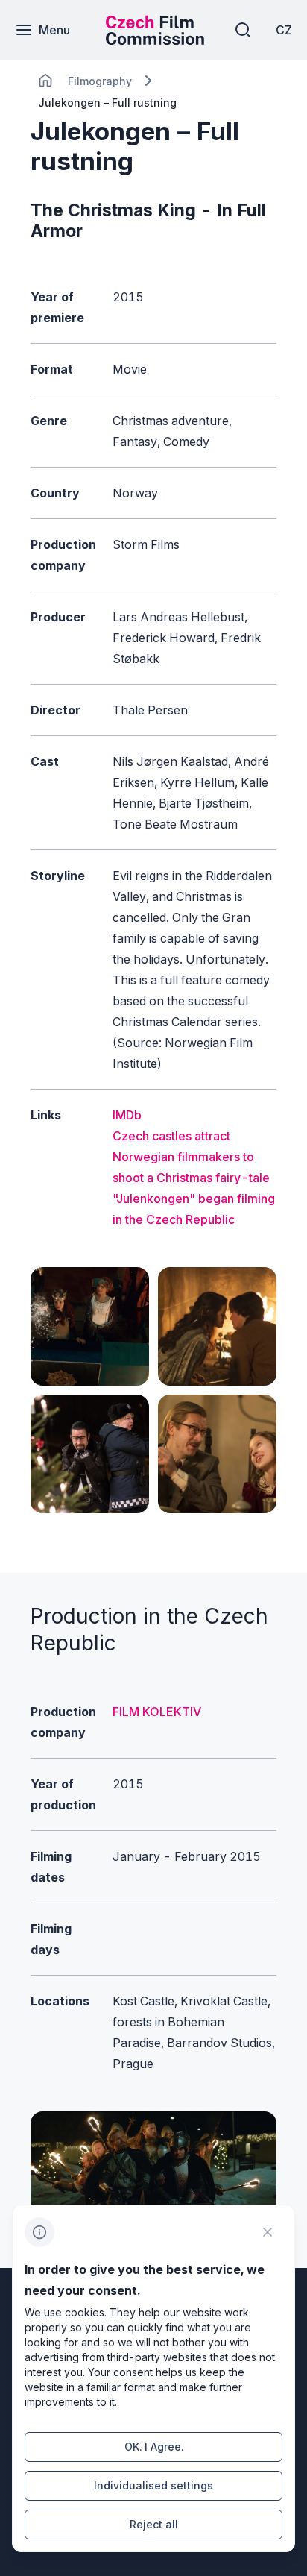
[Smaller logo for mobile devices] (155, 40)
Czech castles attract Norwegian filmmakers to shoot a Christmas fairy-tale (191, 1157)
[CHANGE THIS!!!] (45, 81)
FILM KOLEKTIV (157, 1712)
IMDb (127, 1115)
